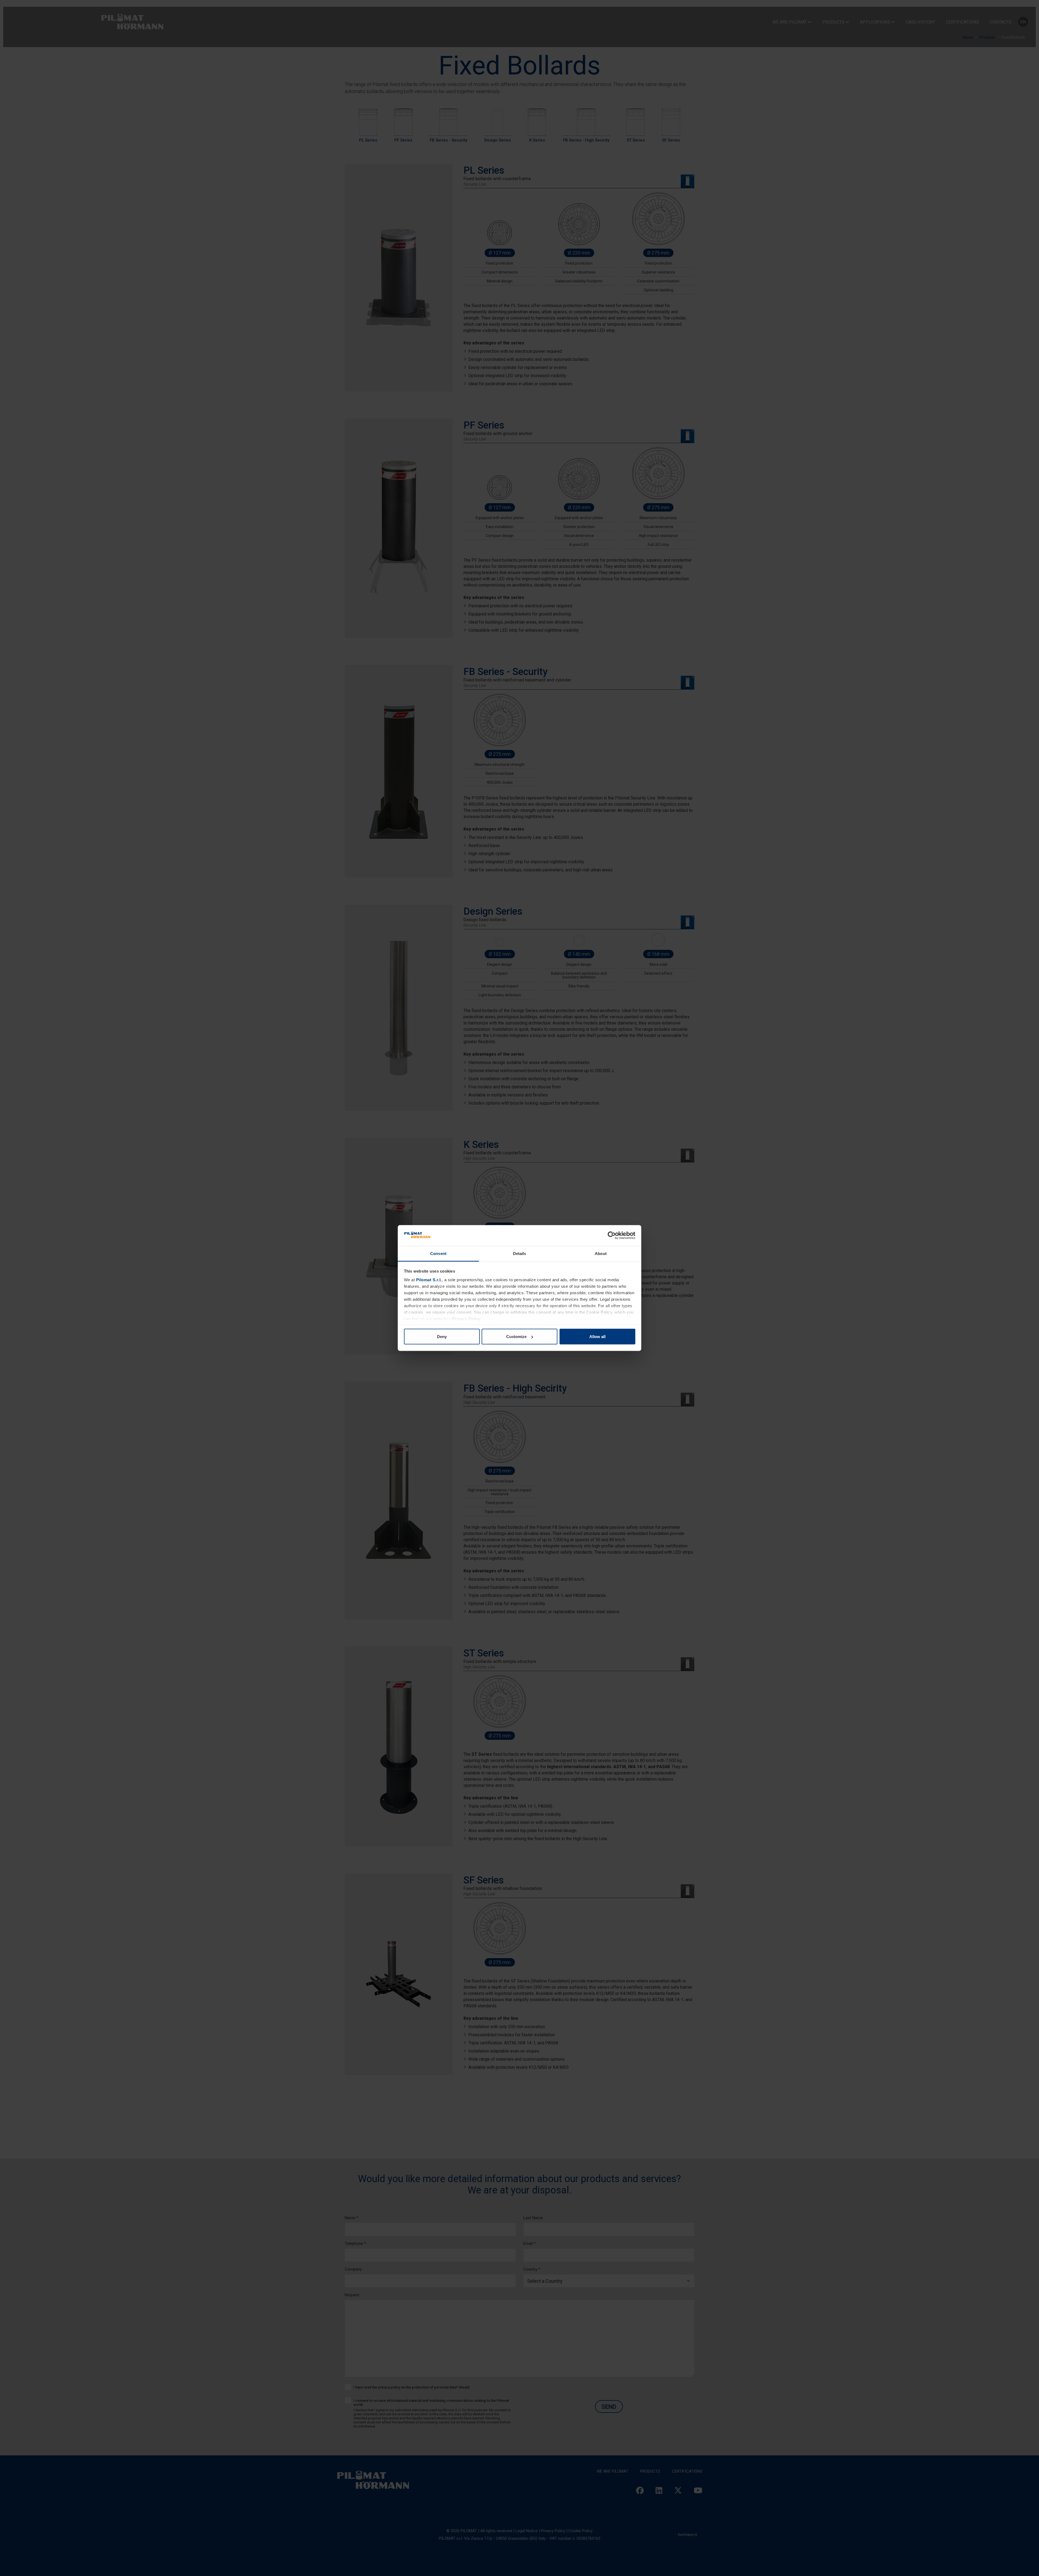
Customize (516, 1337)
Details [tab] (520, 1253)
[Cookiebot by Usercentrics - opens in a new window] (612, 1236)
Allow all (597, 1337)
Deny (442, 1337)
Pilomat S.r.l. (429, 1279)
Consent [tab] (438, 1253)
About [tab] (601, 1253)
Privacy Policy (466, 1318)
